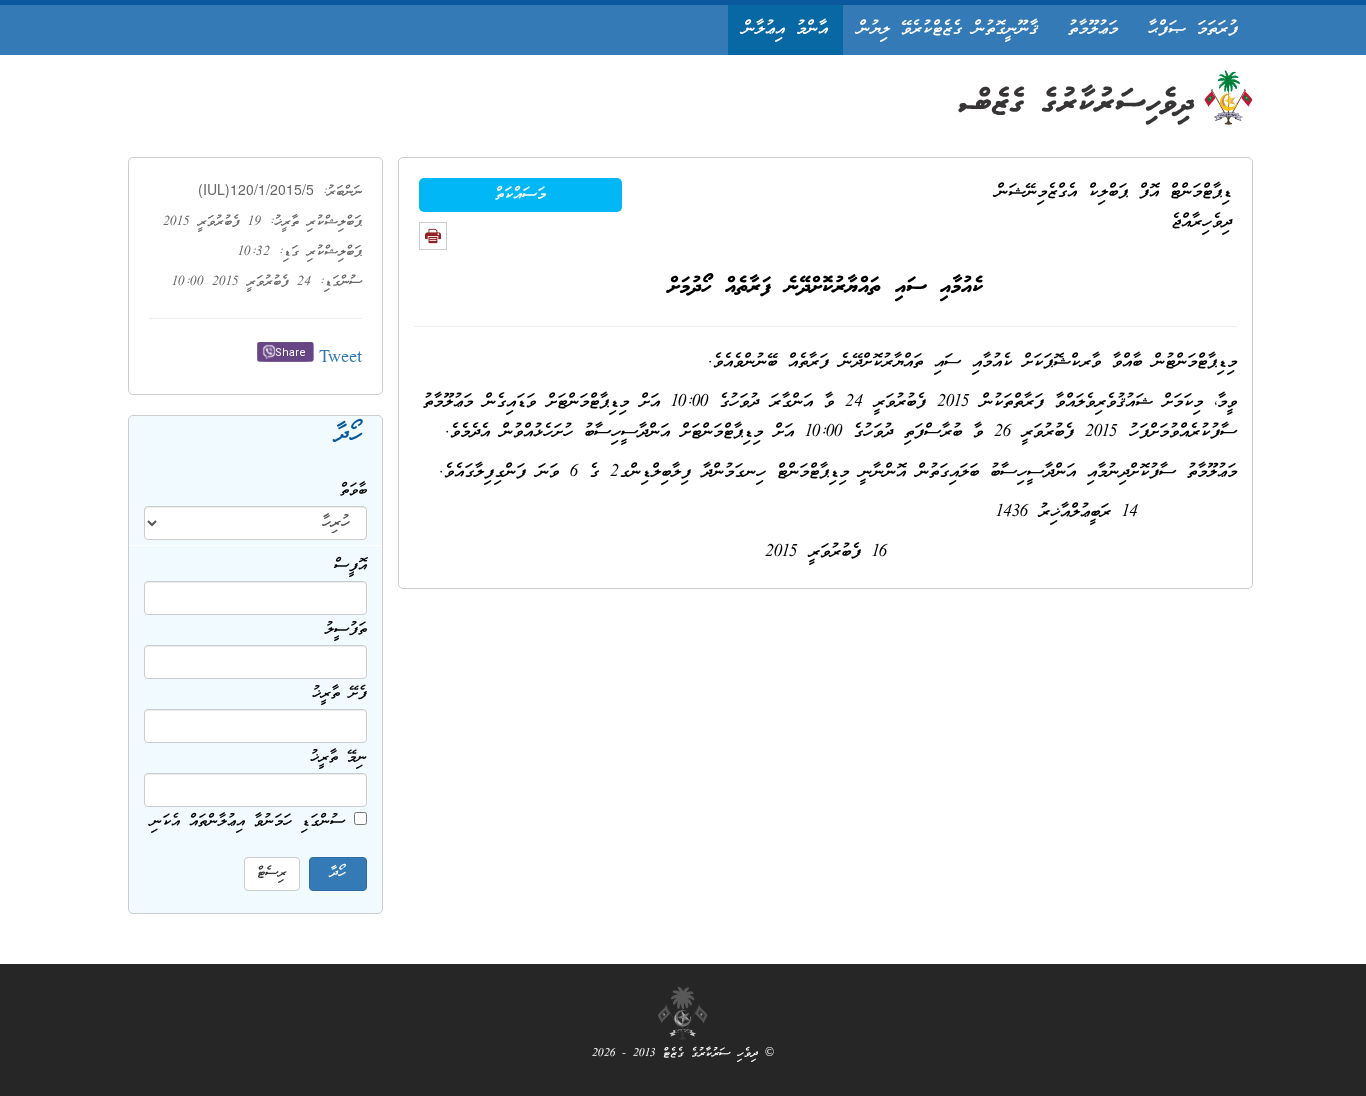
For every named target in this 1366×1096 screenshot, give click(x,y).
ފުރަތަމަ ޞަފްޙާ (1193, 29)
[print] (433, 236)
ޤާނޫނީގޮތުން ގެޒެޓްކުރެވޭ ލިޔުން (948, 29)
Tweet (340, 358)
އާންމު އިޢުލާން (785, 29)
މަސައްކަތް (520, 195)
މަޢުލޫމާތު (1093, 29)
